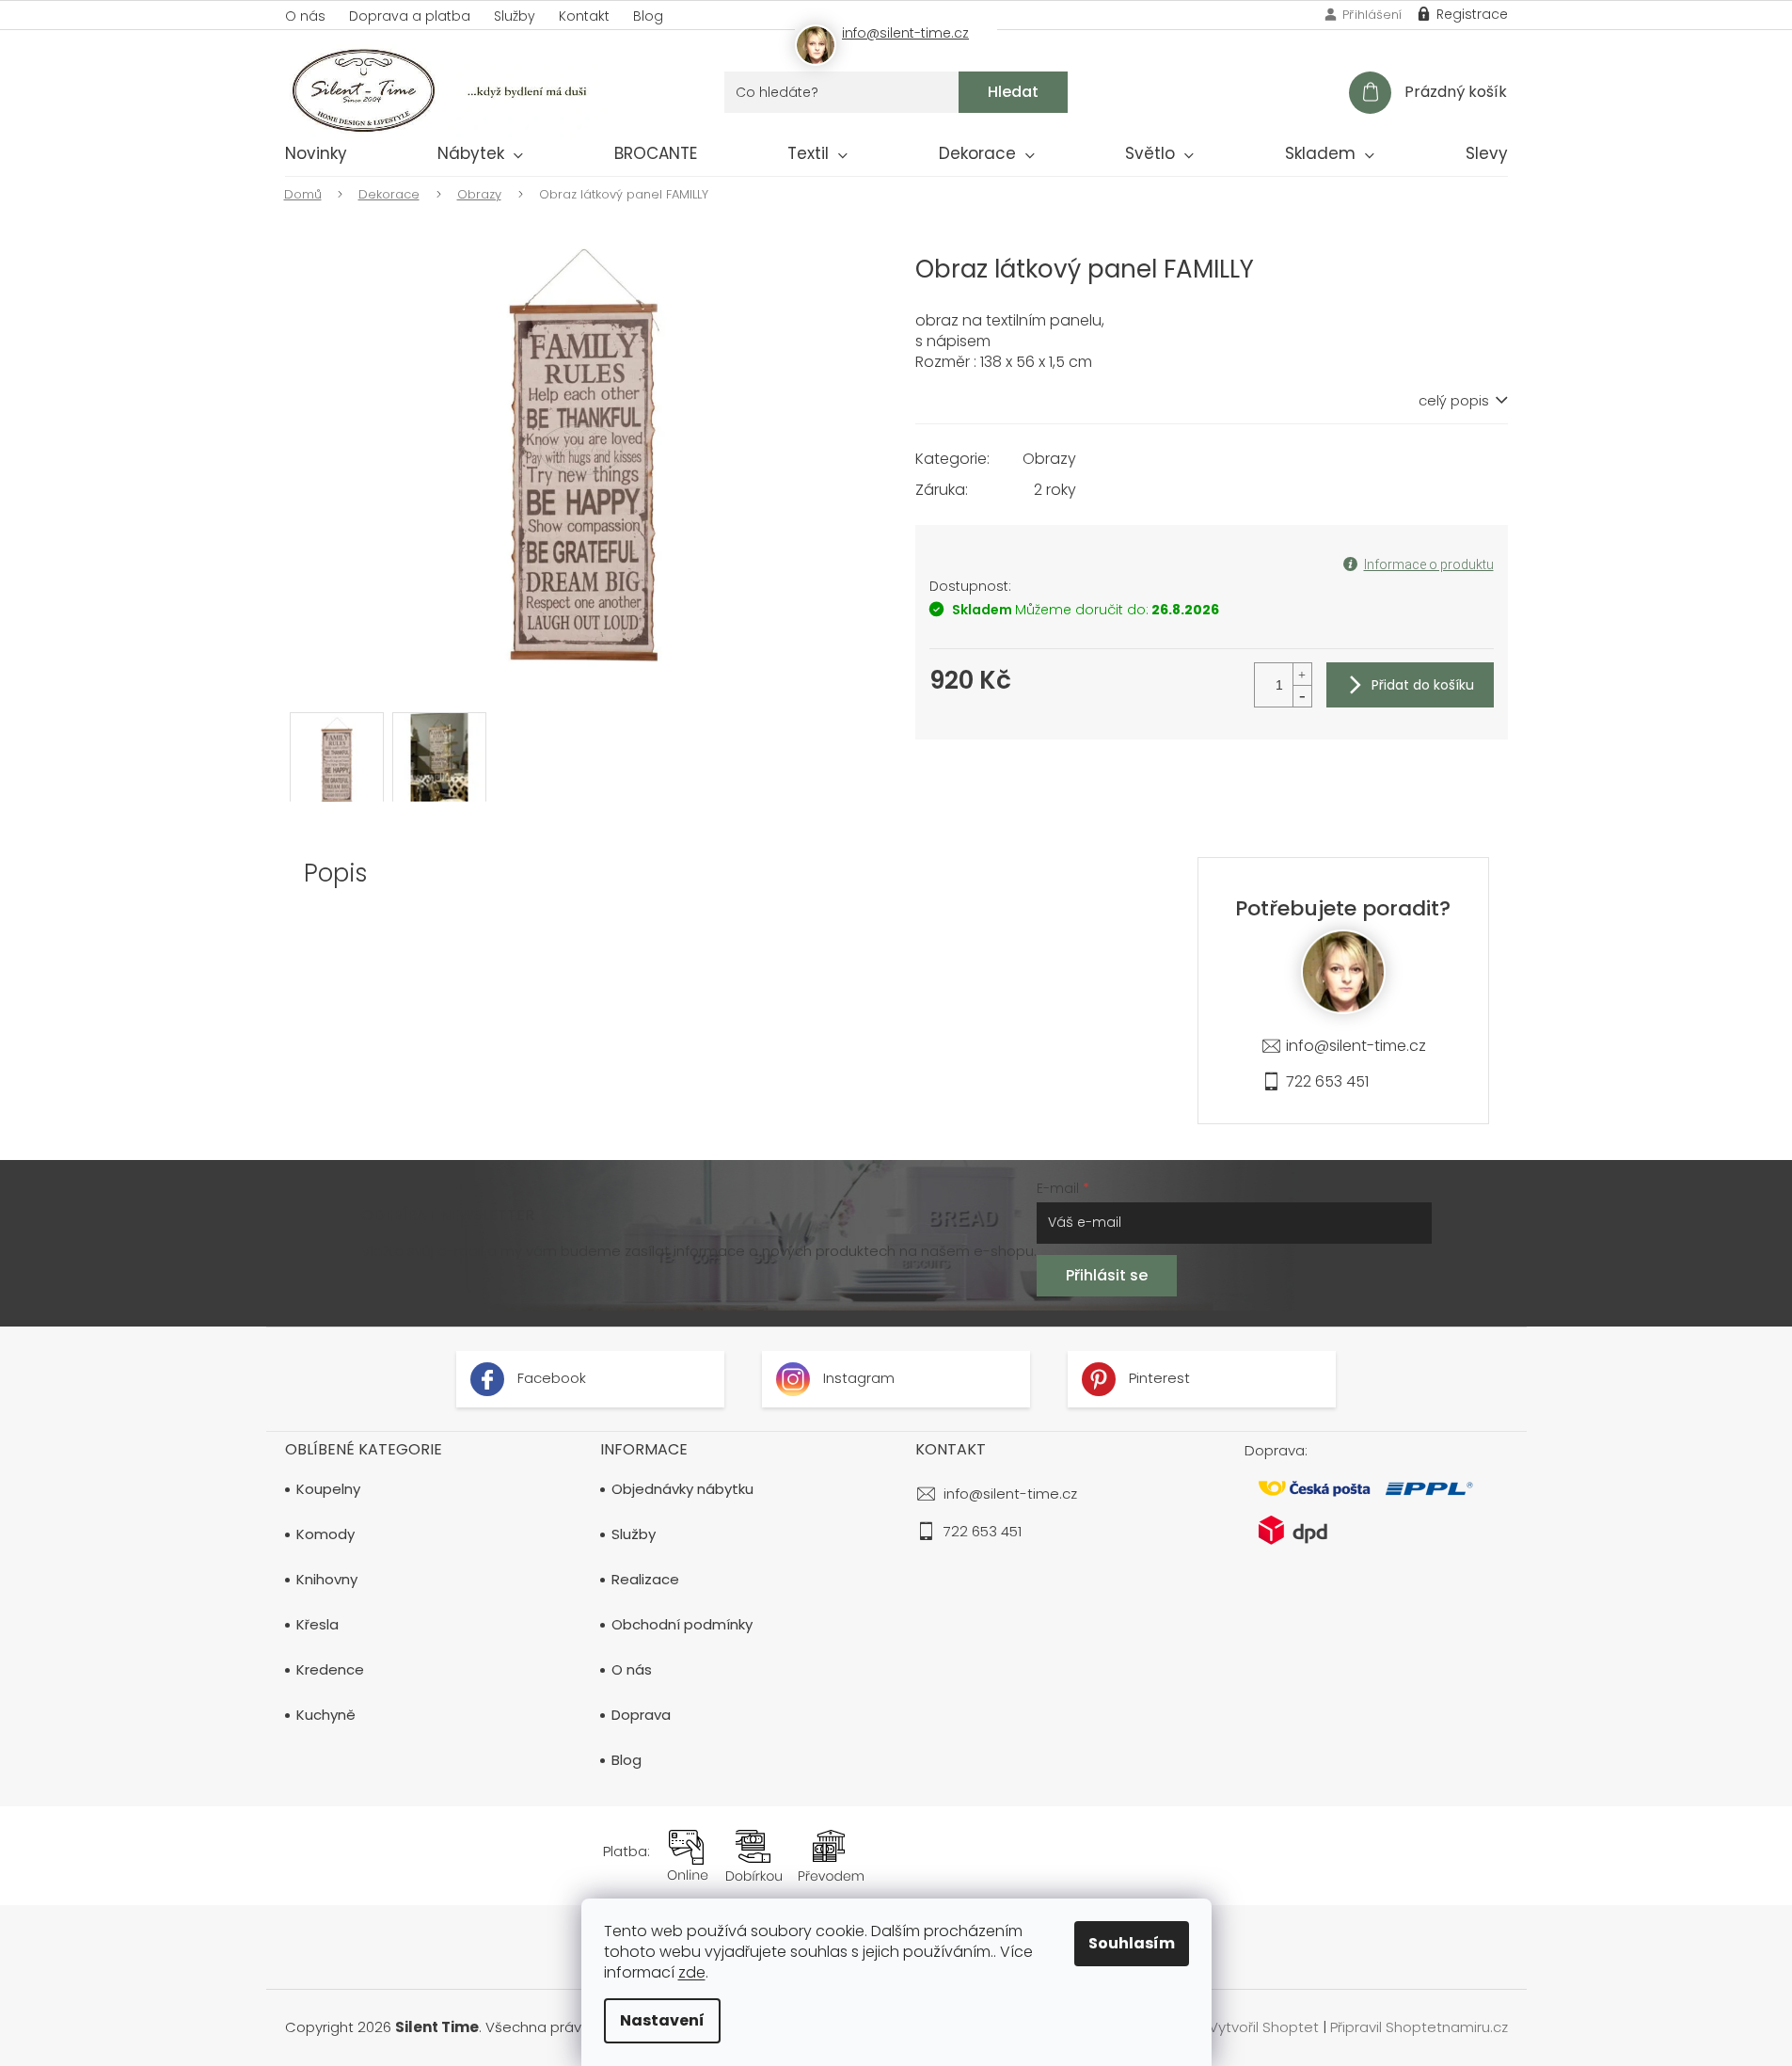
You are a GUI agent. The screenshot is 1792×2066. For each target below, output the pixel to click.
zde (692, 1972)
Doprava (641, 1715)
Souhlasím (1132, 1943)
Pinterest (1158, 1378)
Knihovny (327, 1580)
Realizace (645, 1580)
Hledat (1013, 92)
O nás (305, 16)
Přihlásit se (1107, 1275)
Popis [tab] (336, 873)
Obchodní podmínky (682, 1625)
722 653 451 (1327, 1081)
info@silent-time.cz (1356, 1046)
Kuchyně (326, 1715)
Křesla (317, 1625)
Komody (325, 1534)
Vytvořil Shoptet (1264, 2027)
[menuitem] (316, 157)
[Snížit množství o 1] (1302, 696)
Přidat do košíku (1423, 685)
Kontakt (584, 16)
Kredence (330, 1670)
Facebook (550, 1378)
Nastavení (662, 2020)
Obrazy (1049, 459)
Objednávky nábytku (682, 1489)
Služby (515, 16)
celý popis (1454, 401)
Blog (648, 16)
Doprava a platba (410, 16)
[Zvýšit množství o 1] (1302, 674)
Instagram (857, 1378)
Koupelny (328, 1489)
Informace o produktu (1429, 564)
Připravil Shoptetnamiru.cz (1419, 2027)
